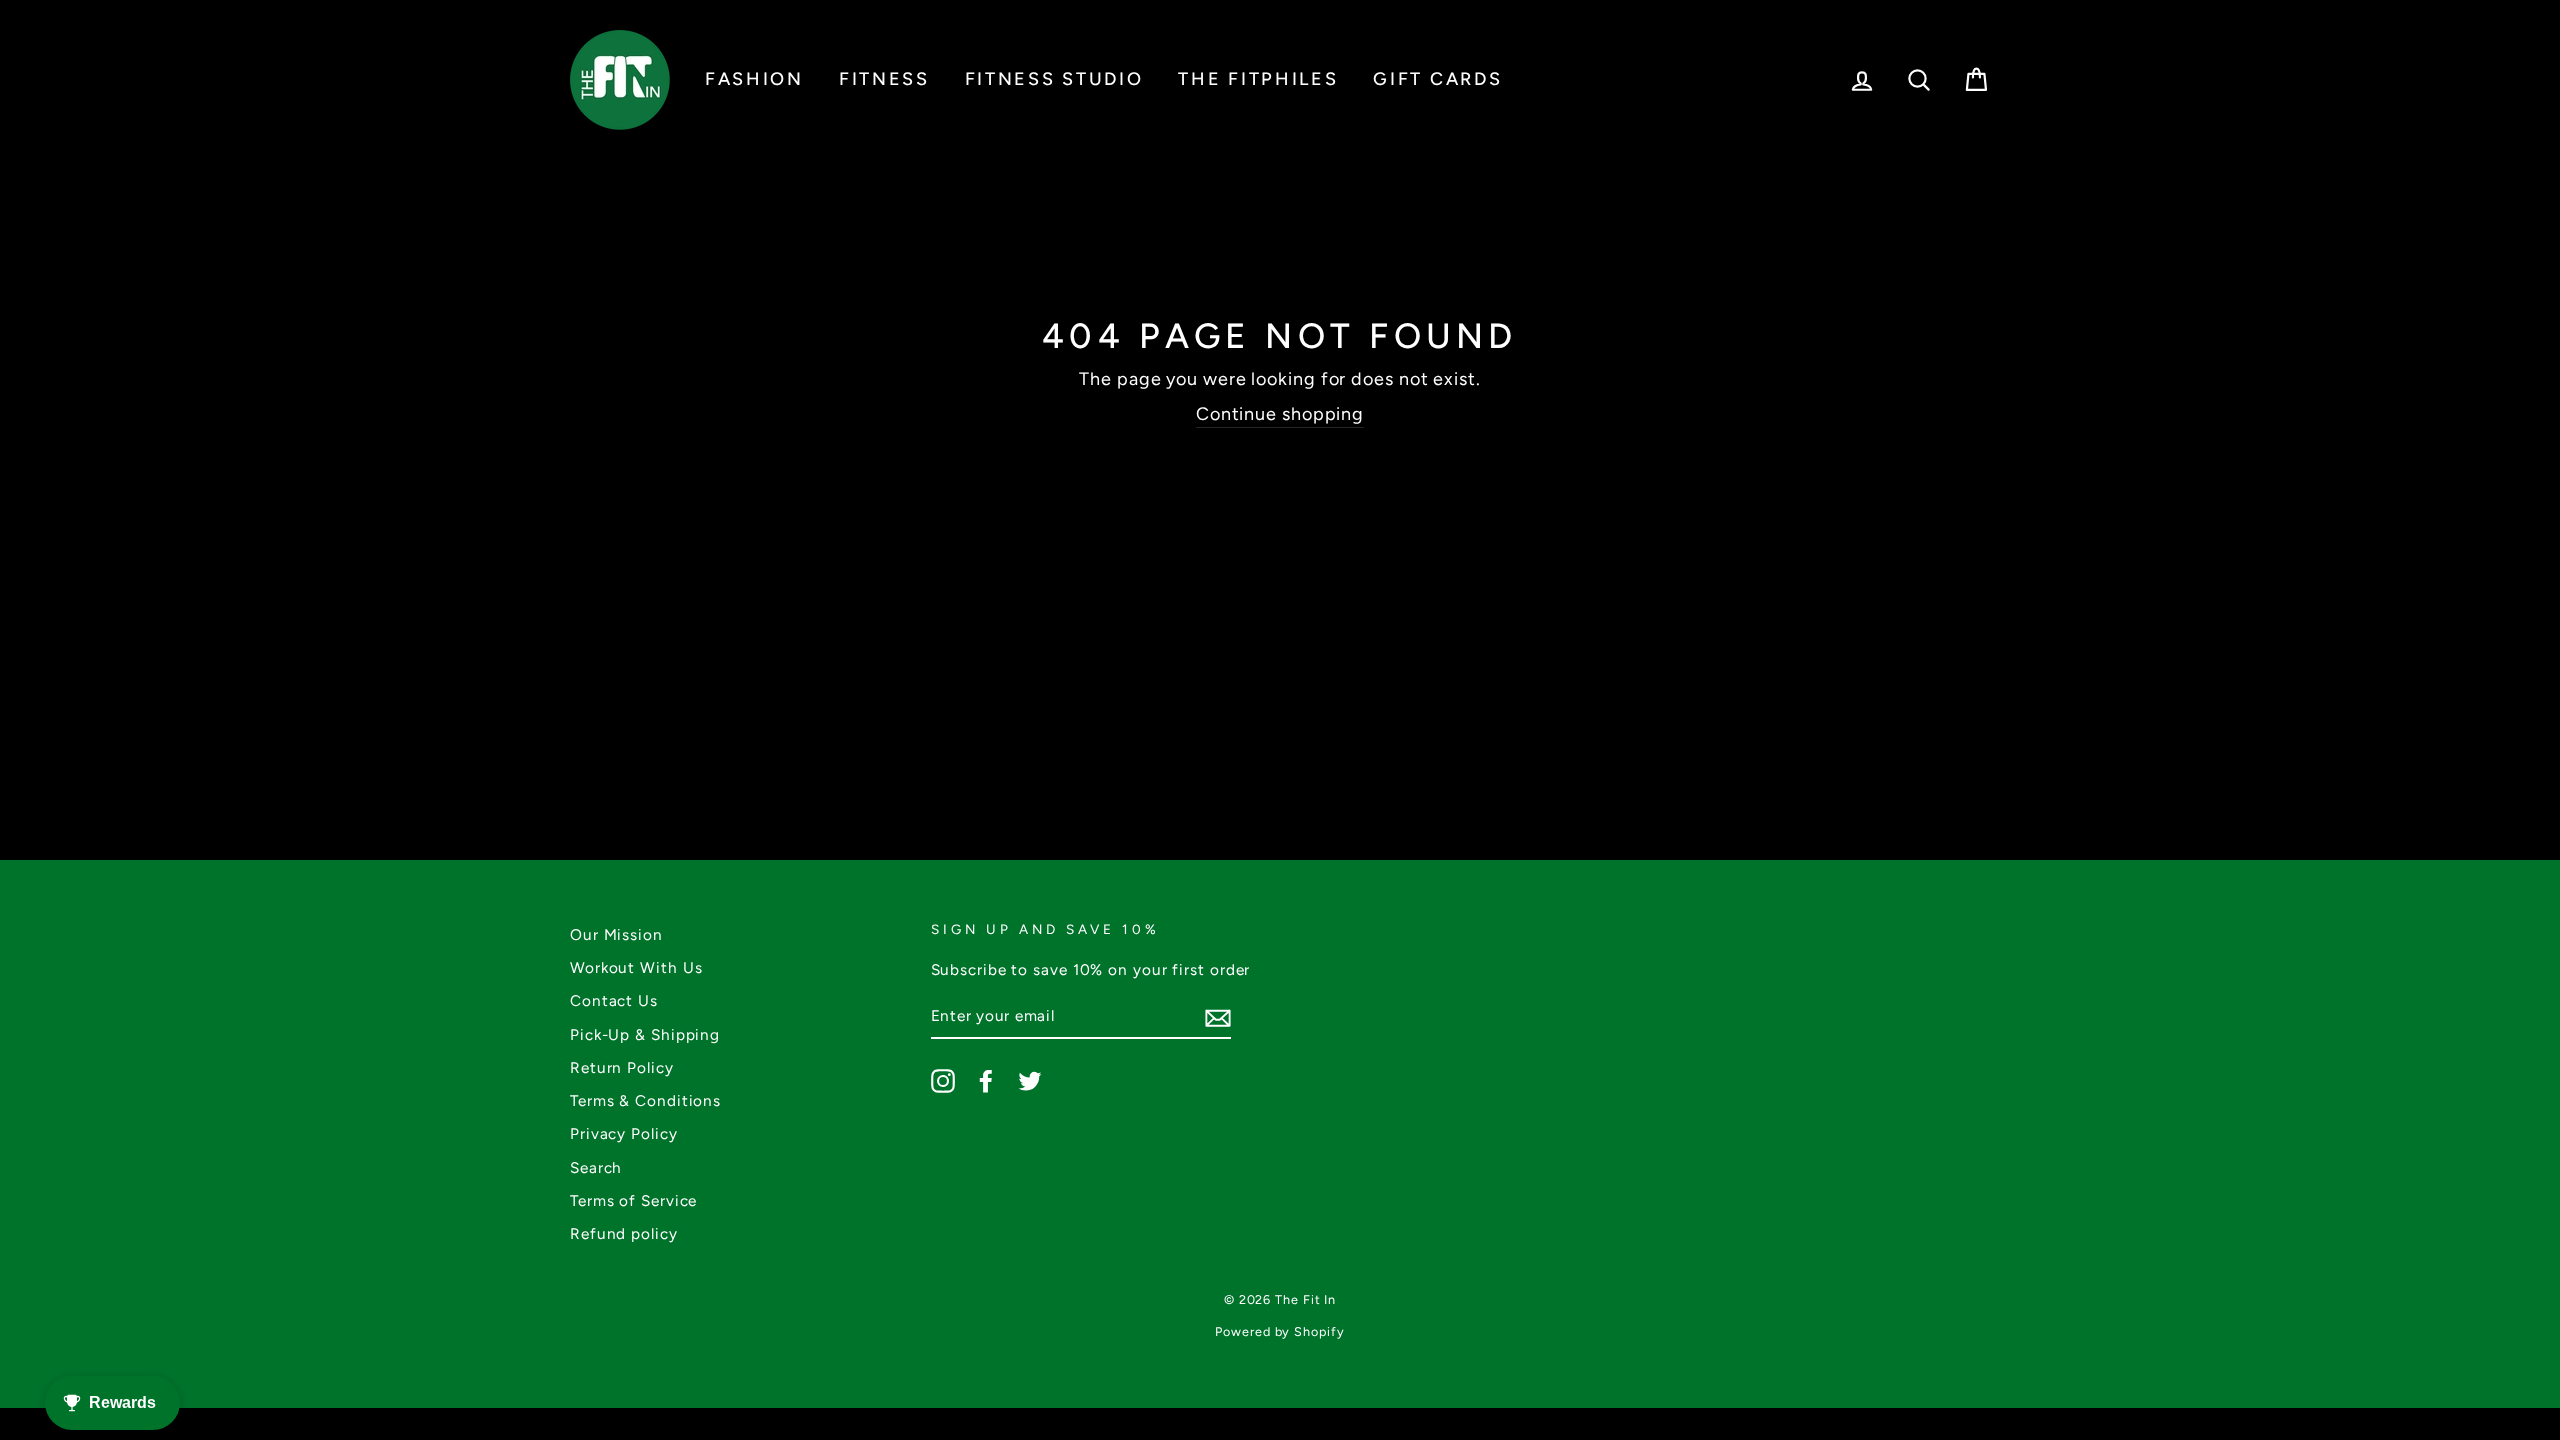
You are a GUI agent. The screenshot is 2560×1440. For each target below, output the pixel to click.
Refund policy (624, 1233)
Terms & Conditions (645, 1100)
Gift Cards (1437, 79)
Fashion (754, 79)
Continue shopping (1280, 414)
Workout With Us (636, 967)
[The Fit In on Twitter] (1030, 1081)
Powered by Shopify (1279, 1331)
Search (596, 1167)
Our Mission (616, 934)
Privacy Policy (624, 1133)
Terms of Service (633, 1200)
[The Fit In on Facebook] (986, 1081)
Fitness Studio (1054, 79)
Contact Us (614, 1000)
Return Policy (622, 1067)
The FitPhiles (1258, 79)
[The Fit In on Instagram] (943, 1081)
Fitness (884, 79)
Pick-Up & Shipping (645, 1034)
